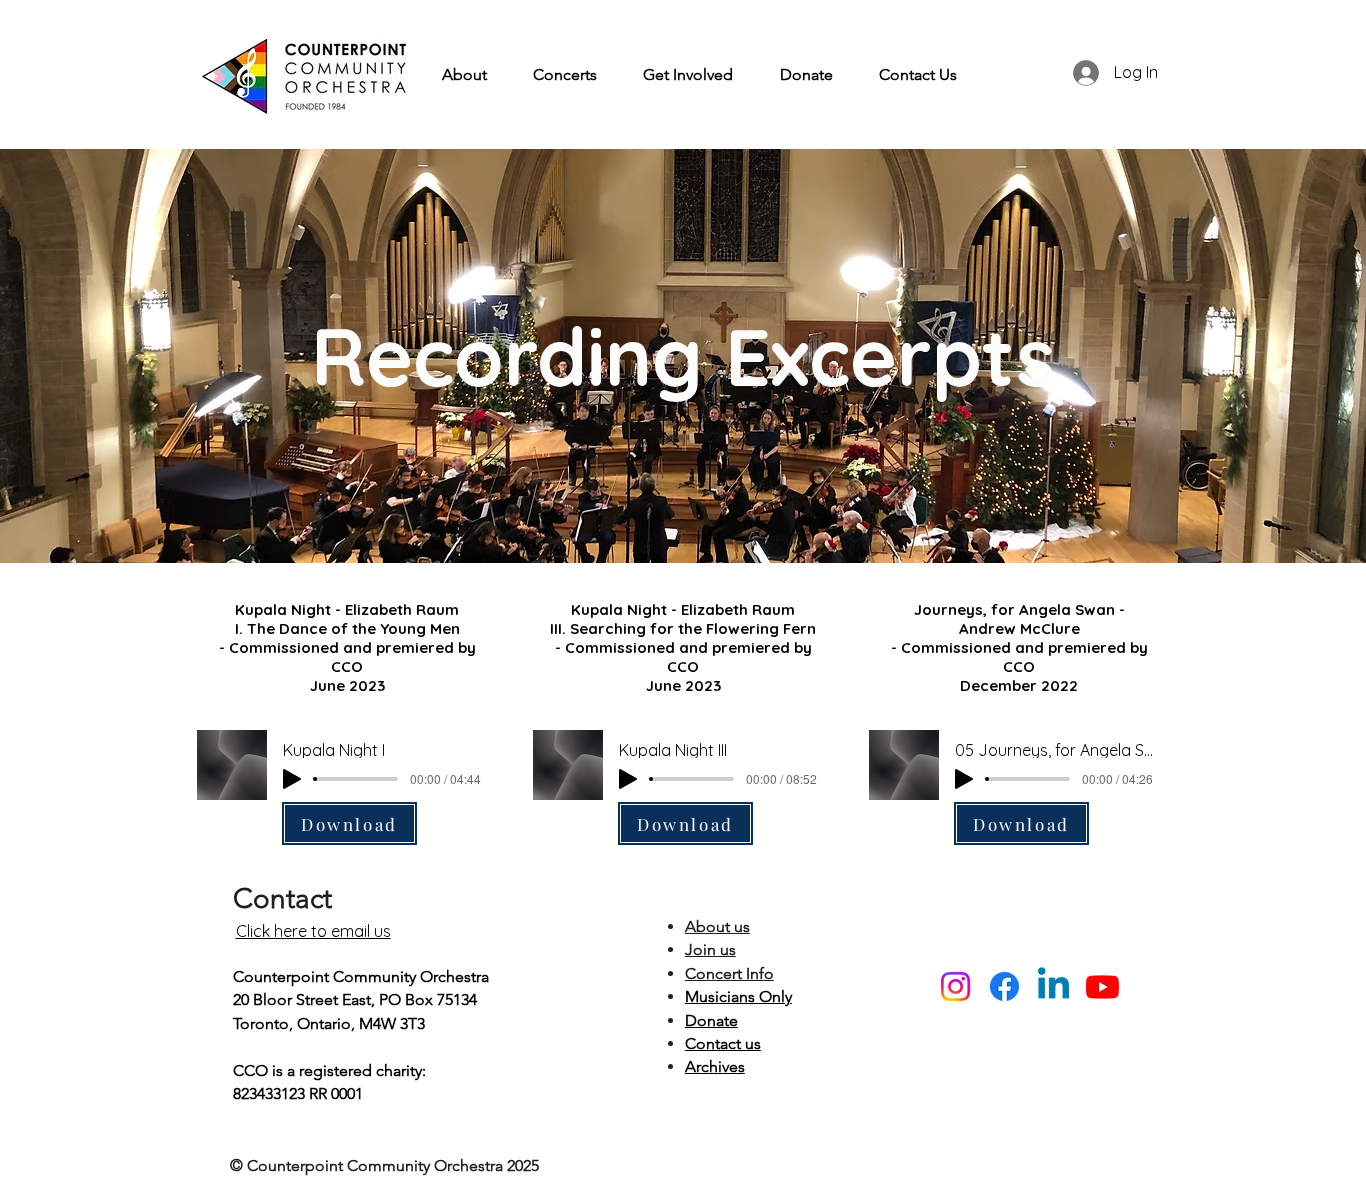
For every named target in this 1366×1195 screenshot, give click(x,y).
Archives (715, 1066)
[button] (464, 74)
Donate (711, 1020)
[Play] (292, 779)
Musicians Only (738, 996)
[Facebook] (1004, 986)
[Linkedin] (1053, 986)
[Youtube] (1102, 986)
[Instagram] (955, 986)
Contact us (723, 1043)
